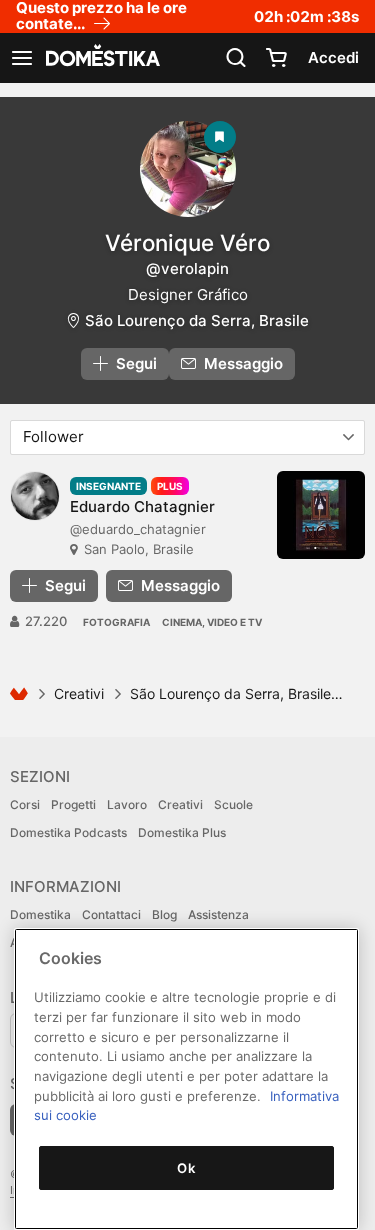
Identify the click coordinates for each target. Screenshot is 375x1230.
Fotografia (116, 622)
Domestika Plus (182, 832)
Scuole (233, 804)
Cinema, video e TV (212, 622)
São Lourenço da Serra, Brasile (197, 320)
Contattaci (111, 914)
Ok (186, 1168)
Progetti (73, 804)
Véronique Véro (187, 242)
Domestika (40, 914)
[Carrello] (276, 58)
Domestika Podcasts (68, 832)
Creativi (79, 693)
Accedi (333, 57)
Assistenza (218, 914)
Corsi (25, 804)
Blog (164, 914)
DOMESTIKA (101, 58)
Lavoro (127, 804)
